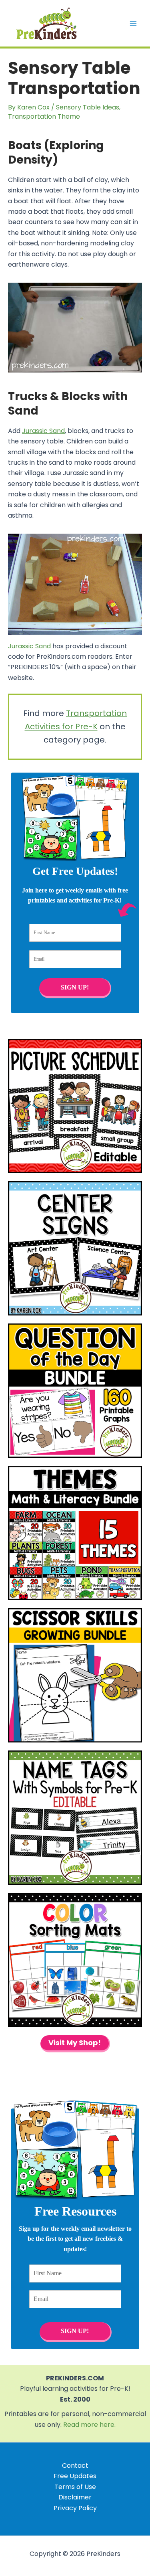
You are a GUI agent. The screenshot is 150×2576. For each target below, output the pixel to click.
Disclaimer (75, 2497)
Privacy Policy (75, 2508)
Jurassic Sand (43, 431)
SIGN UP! (74, 987)
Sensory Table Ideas (88, 107)
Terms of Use (75, 2487)
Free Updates (75, 2476)
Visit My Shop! (75, 2043)
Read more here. (89, 2425)
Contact (75, 2466)
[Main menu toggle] (133, 23)
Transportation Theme (44, 116)
